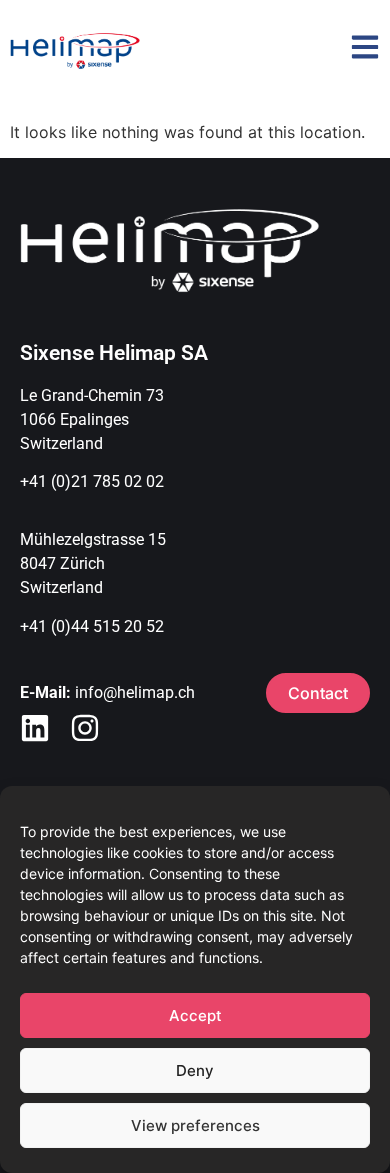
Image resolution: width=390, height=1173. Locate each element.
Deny (195, 1070)
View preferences (195, 1125)
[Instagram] (85, 728)
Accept (195, 1015)
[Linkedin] (35, 728)
